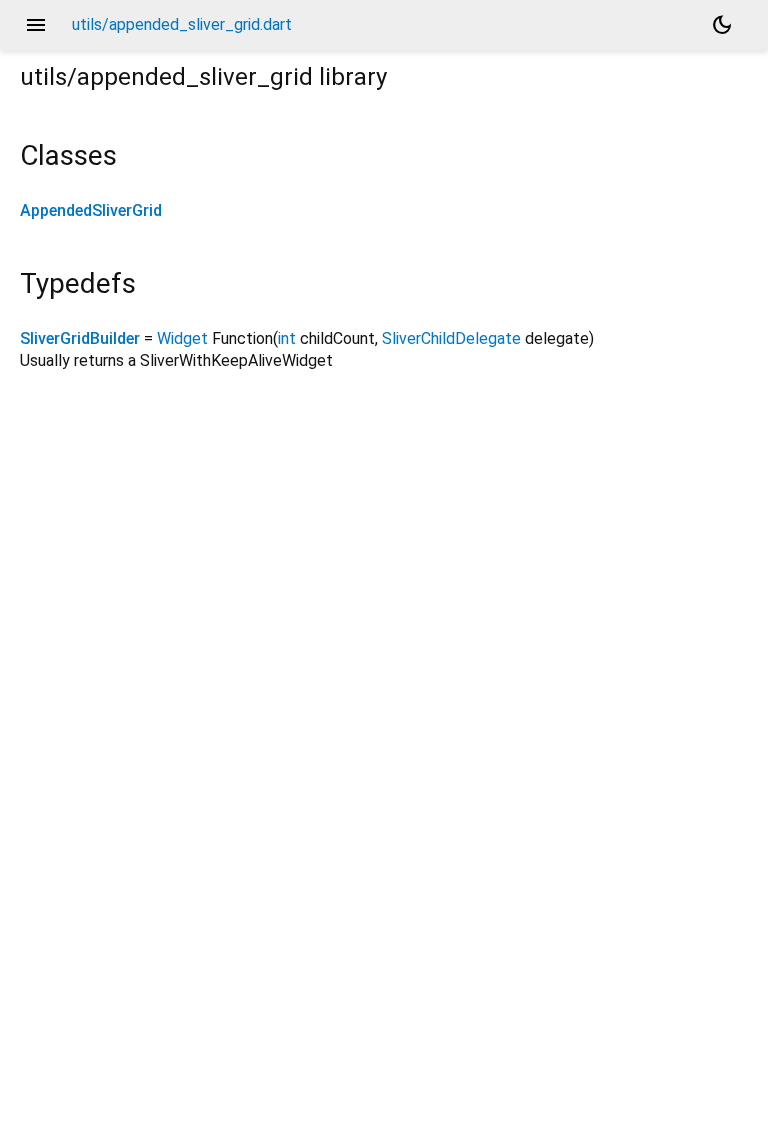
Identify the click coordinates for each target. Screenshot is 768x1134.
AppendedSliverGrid (91, 210)
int (287, 338)
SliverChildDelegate (451, 338)
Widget (182, 338)
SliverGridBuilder (80, 338)
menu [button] (36, 25)
